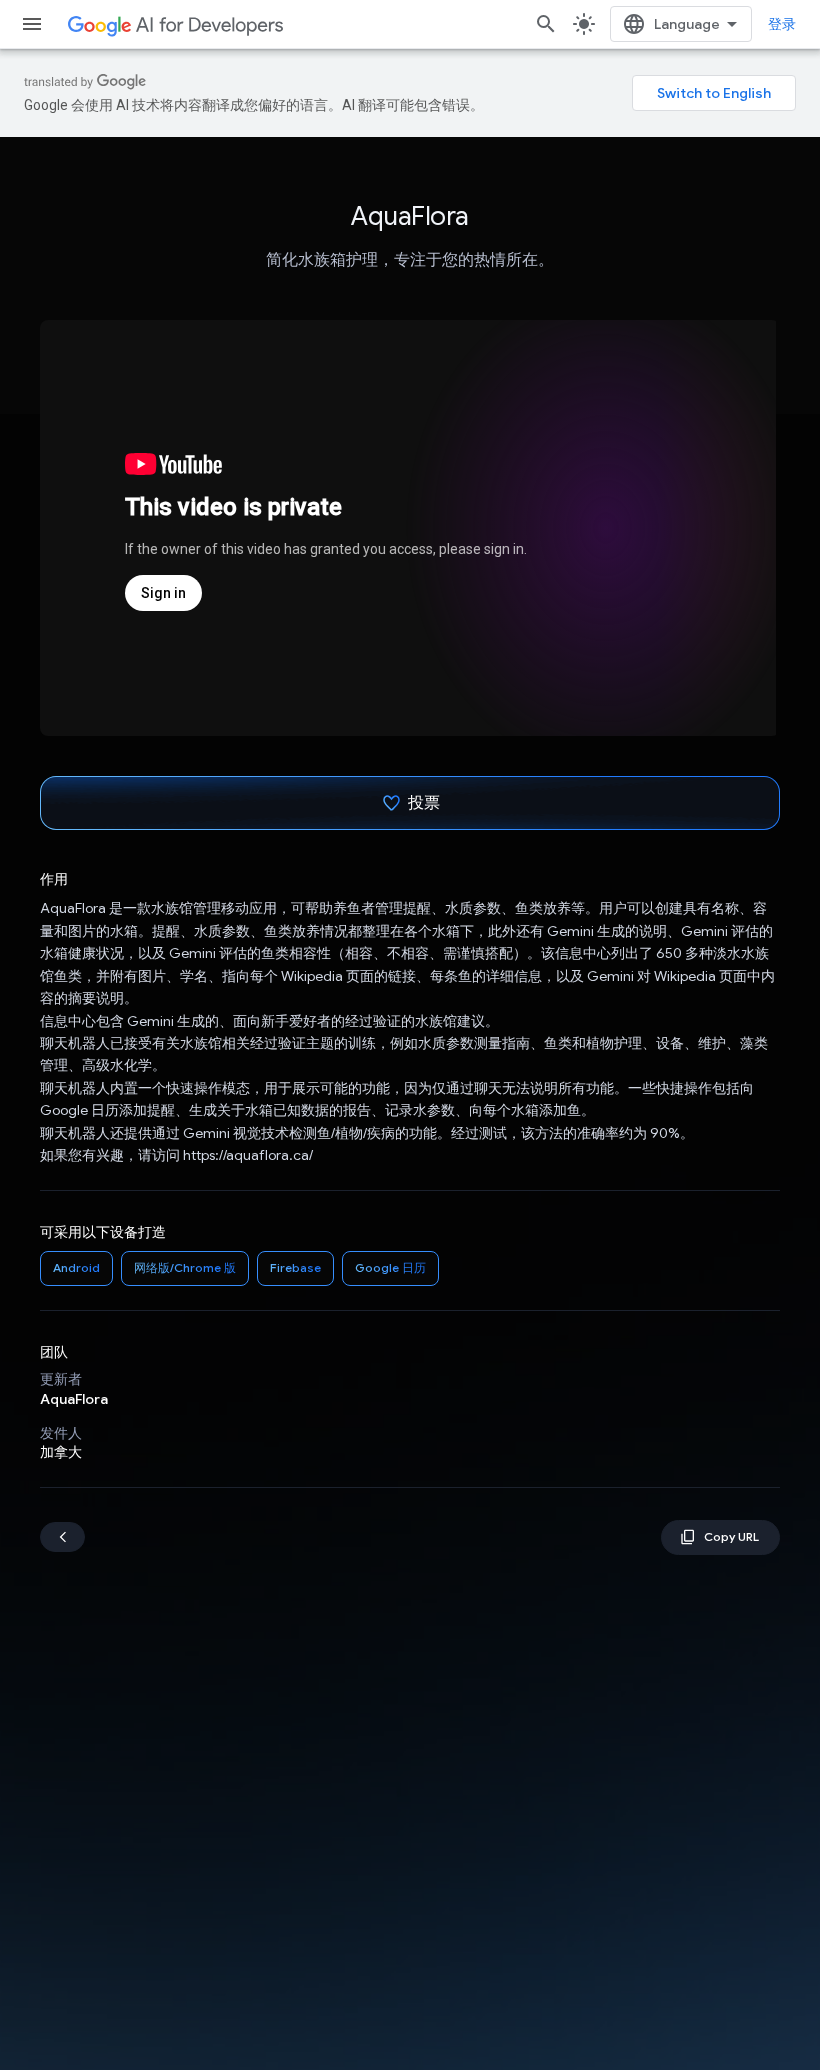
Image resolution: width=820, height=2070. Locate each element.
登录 (782, 24)
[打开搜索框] (546, 24)
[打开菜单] (32, 24)
